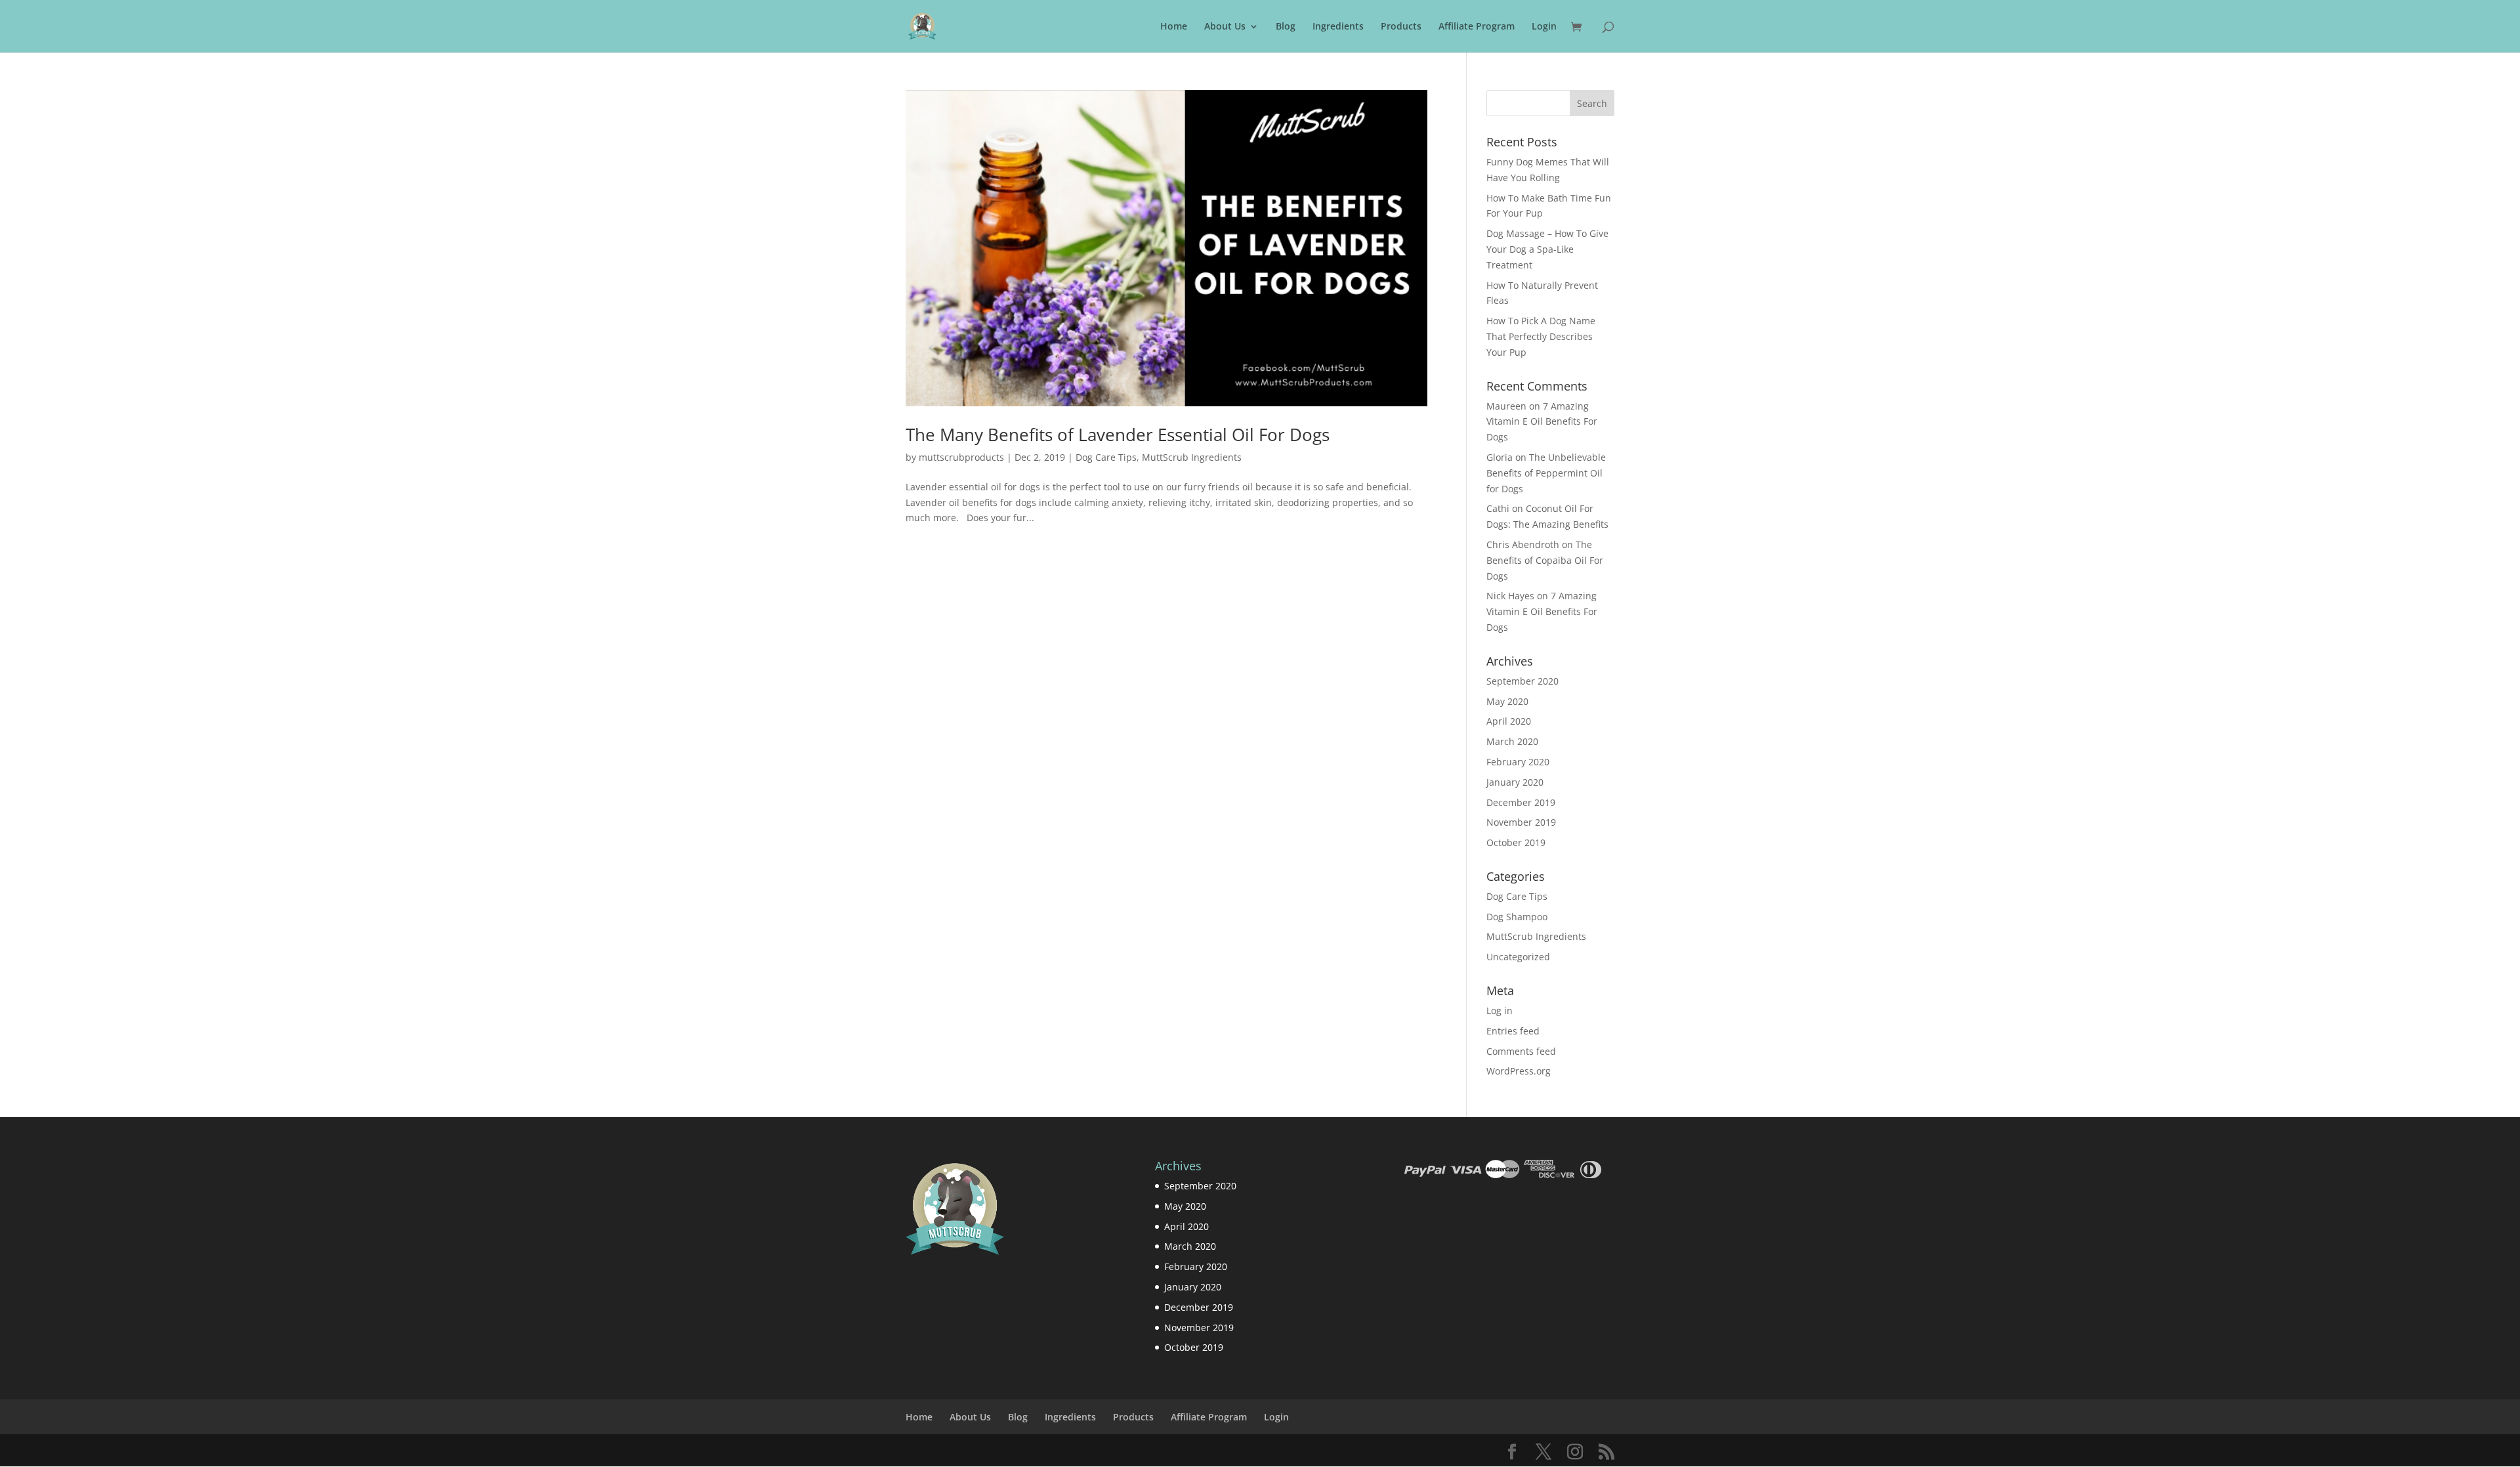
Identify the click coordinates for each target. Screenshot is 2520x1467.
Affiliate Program (1477, 27)
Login (1544, 27)
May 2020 (1507, 701)
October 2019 (1516, 842)
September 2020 (1522, 681)
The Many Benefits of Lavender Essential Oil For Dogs (1118, 435)
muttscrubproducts (961, 457)
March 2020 (1512, 741)
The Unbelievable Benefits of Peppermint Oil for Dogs (1546, 473)
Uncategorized (1518, 957)
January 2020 (1515, 782)
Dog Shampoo (1517, 917)
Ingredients (1338, 27)
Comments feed (1521, 1051)
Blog (1286, 27)
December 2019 (1521, 802)
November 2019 (1521, 822)
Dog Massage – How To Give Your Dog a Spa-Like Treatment (1547, 249)
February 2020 (1518, 762)
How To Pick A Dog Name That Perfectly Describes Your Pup (1541, 336)
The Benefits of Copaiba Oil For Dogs (1545, 560)
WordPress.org (1519, 1071)
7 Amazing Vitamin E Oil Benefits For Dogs (1542, 422)
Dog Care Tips (1106, 457)
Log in (1500, 1010)
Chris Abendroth (1523, 544)
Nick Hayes (1510, 596)
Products (1401, 27)
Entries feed (1513, 1031)
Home (1174, 27)
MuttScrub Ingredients (1192, 457)
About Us (1225, 27)
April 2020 (1509, 721)
